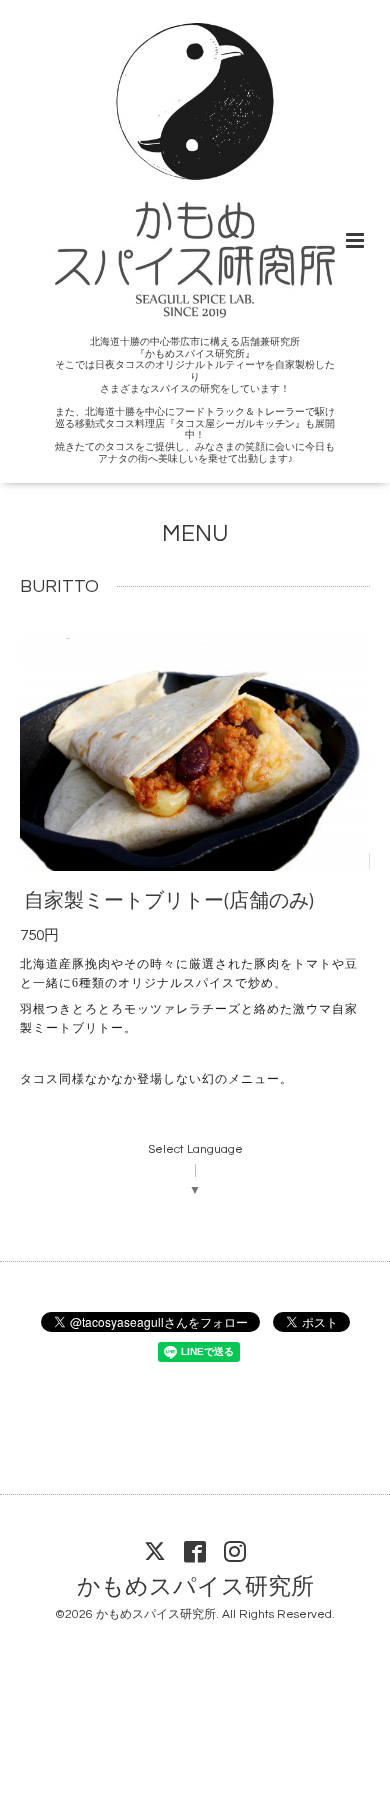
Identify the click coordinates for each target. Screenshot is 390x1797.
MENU (195, 533)
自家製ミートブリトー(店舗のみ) (169, 900)
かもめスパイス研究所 (195, 1586)
